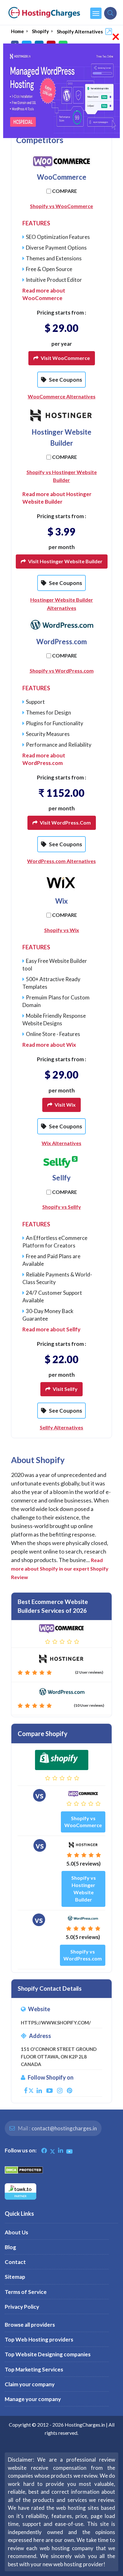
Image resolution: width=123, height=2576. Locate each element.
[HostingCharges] (44, 13)
